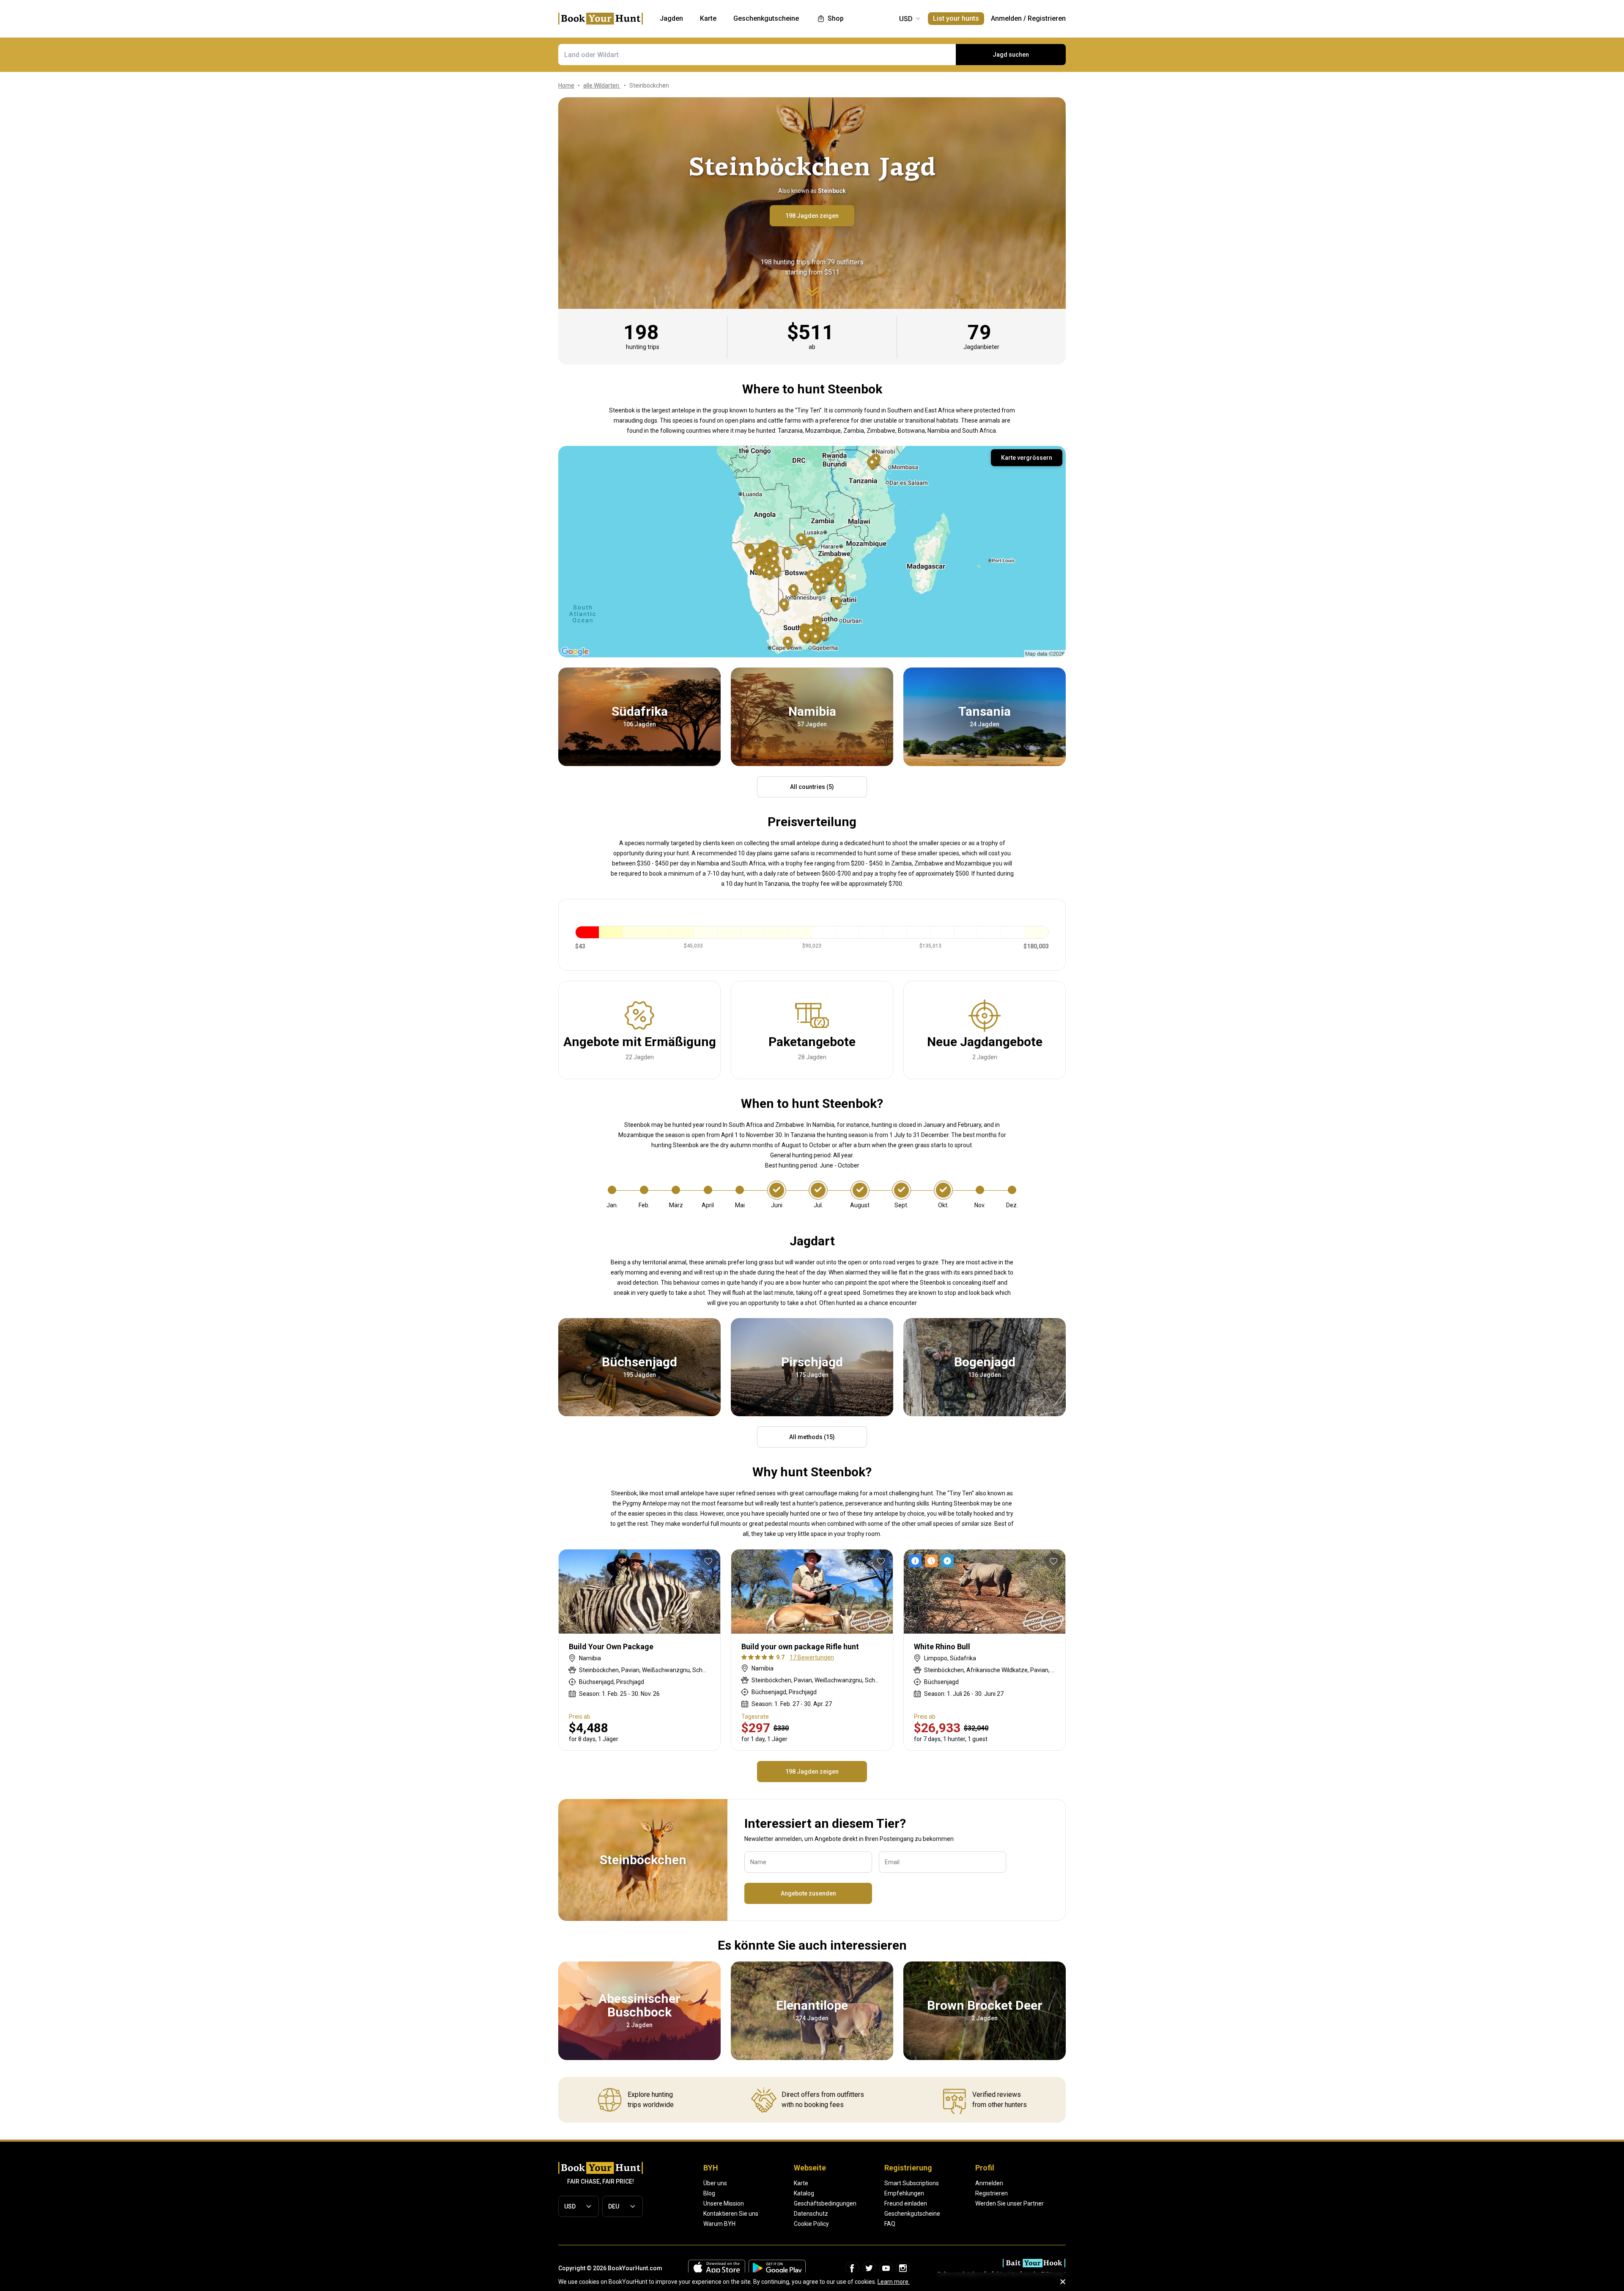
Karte (801, 2183)
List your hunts (956, 18)
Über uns (715, 2183)
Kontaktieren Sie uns (731, 2214)
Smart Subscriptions (912, 2183)
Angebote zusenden (808, 1893)
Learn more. (894, 2282)
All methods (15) (812, 1437)
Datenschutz (811, 2214)
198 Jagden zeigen (812, 216)
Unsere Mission (724, 2203)
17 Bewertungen (812, 1657)
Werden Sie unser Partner (1010, 2203)
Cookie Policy (811, 2224)
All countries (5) (812, 787)
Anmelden (1006, 18)
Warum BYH (719, 2224)
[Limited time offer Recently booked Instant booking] (933, 1561)
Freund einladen (906, 2203)
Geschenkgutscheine (912, 2214)
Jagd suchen (1011, 55)
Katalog (804, 2193)
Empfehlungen (904, 2193)
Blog (709, 2193)
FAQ (890, 2224)
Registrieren (1047, 18)
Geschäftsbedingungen (825, 2203)
